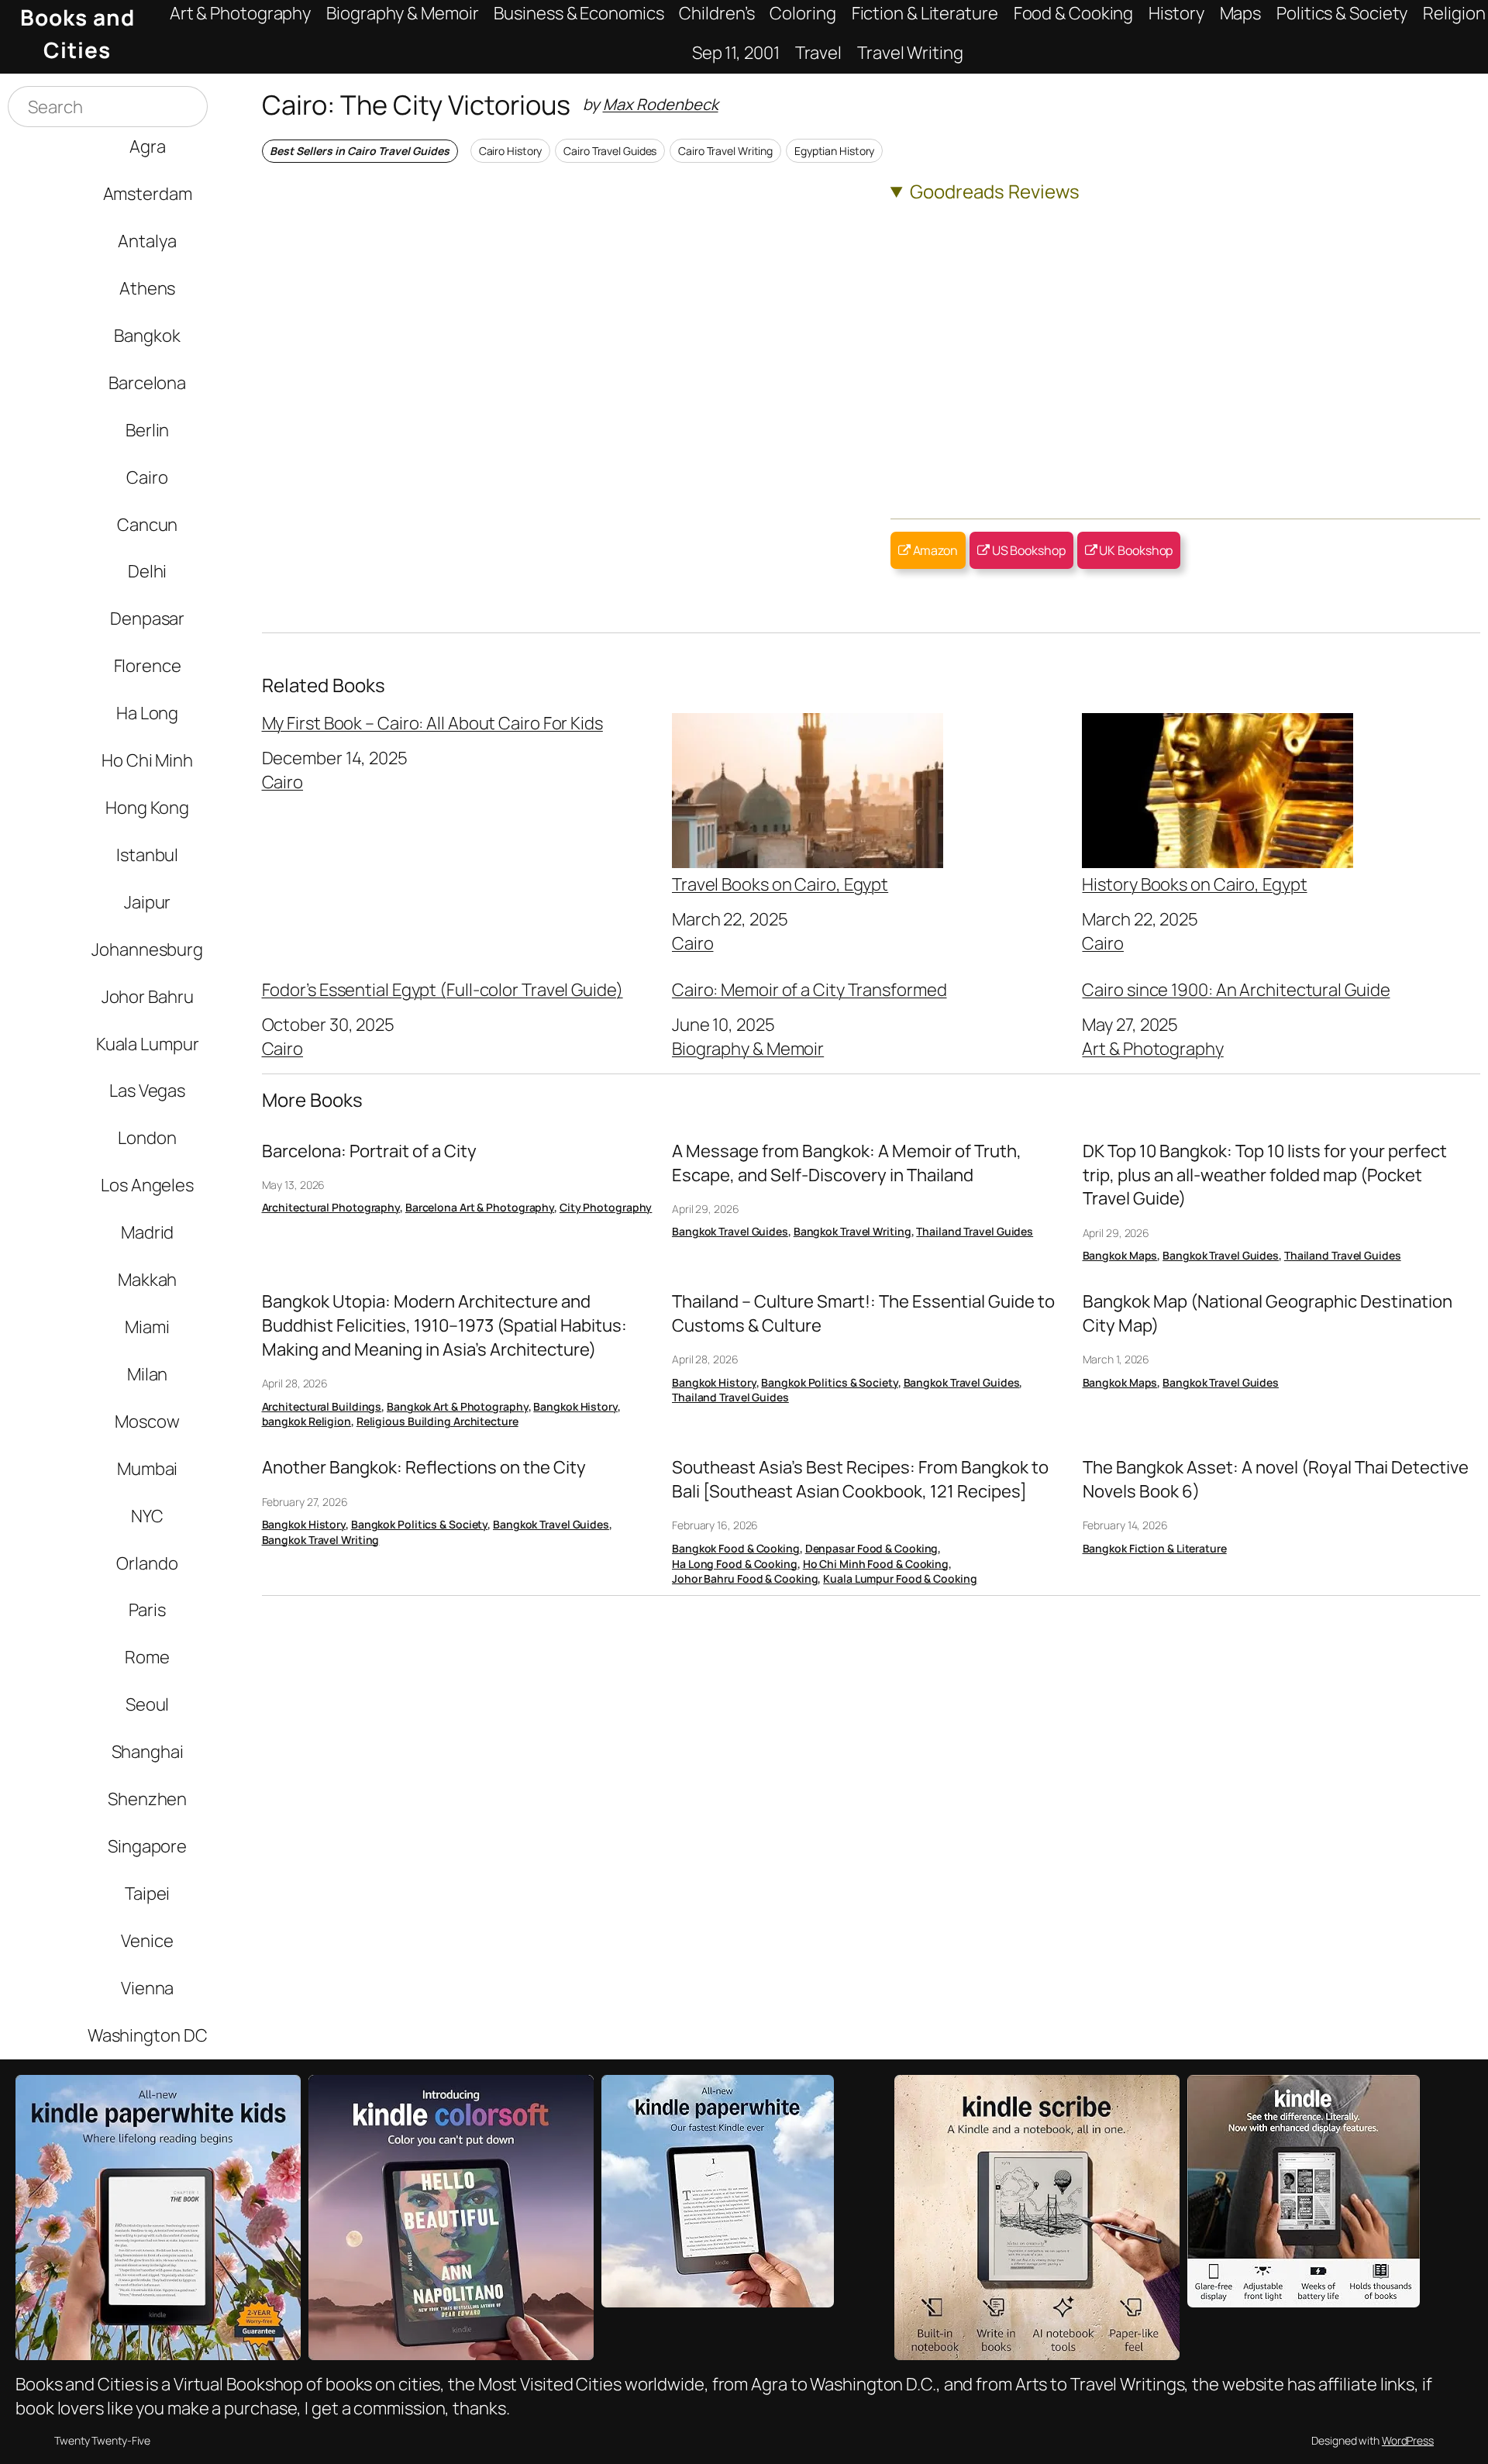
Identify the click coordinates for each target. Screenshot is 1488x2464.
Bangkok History (575, 1406)
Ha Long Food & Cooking (735, 1564)
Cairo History (511, 151)
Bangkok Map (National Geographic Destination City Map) (1268, 1313)
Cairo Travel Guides (610, 151)
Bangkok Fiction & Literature (1155, 1548)
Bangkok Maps (1120, 1255)
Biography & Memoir (748, 1048)
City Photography (606, 1207)
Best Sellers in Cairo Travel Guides (360, 151)
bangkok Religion (307, 1421)
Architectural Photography (331, 1207)
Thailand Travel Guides (975, 1231)
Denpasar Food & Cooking (872, 1548)
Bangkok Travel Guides (730, 1231)
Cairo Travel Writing (725, 151)
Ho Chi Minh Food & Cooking (876, 1564)
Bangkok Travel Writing (852, 1231)
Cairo (283, 782)
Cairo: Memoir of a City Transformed (809, 990)
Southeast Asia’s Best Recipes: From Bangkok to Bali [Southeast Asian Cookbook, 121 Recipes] (860, 1479)
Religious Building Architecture (437, 1421)
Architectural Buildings (322, 1406)
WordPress (1408, 2440)
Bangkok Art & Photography (458, 1406)
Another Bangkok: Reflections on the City (424, 1467)
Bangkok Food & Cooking (736, 1548)
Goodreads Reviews (995, 191)
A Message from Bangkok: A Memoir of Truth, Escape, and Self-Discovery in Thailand (847, 1163)
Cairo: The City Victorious (416, 104)
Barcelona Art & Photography (480, 1207)
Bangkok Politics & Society (829, 1382)
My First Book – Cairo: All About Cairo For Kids (432, 723)
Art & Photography (1152, 1048)
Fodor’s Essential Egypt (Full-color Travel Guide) (443, 990)
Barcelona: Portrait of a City (369, 1151)
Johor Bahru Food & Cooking (745, 1578)
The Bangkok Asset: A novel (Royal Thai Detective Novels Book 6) (1276, 1479)
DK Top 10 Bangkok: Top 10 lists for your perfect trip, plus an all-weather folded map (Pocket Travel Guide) (1265, 1175)
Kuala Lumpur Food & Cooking (900, 1578)
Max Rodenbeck (661, 104)
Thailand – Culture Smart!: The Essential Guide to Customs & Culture (863, 1313)
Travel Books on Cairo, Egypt (780, 883)
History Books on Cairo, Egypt (1194, 883)
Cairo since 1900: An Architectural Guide (1236, 990)
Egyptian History (834, 151)
